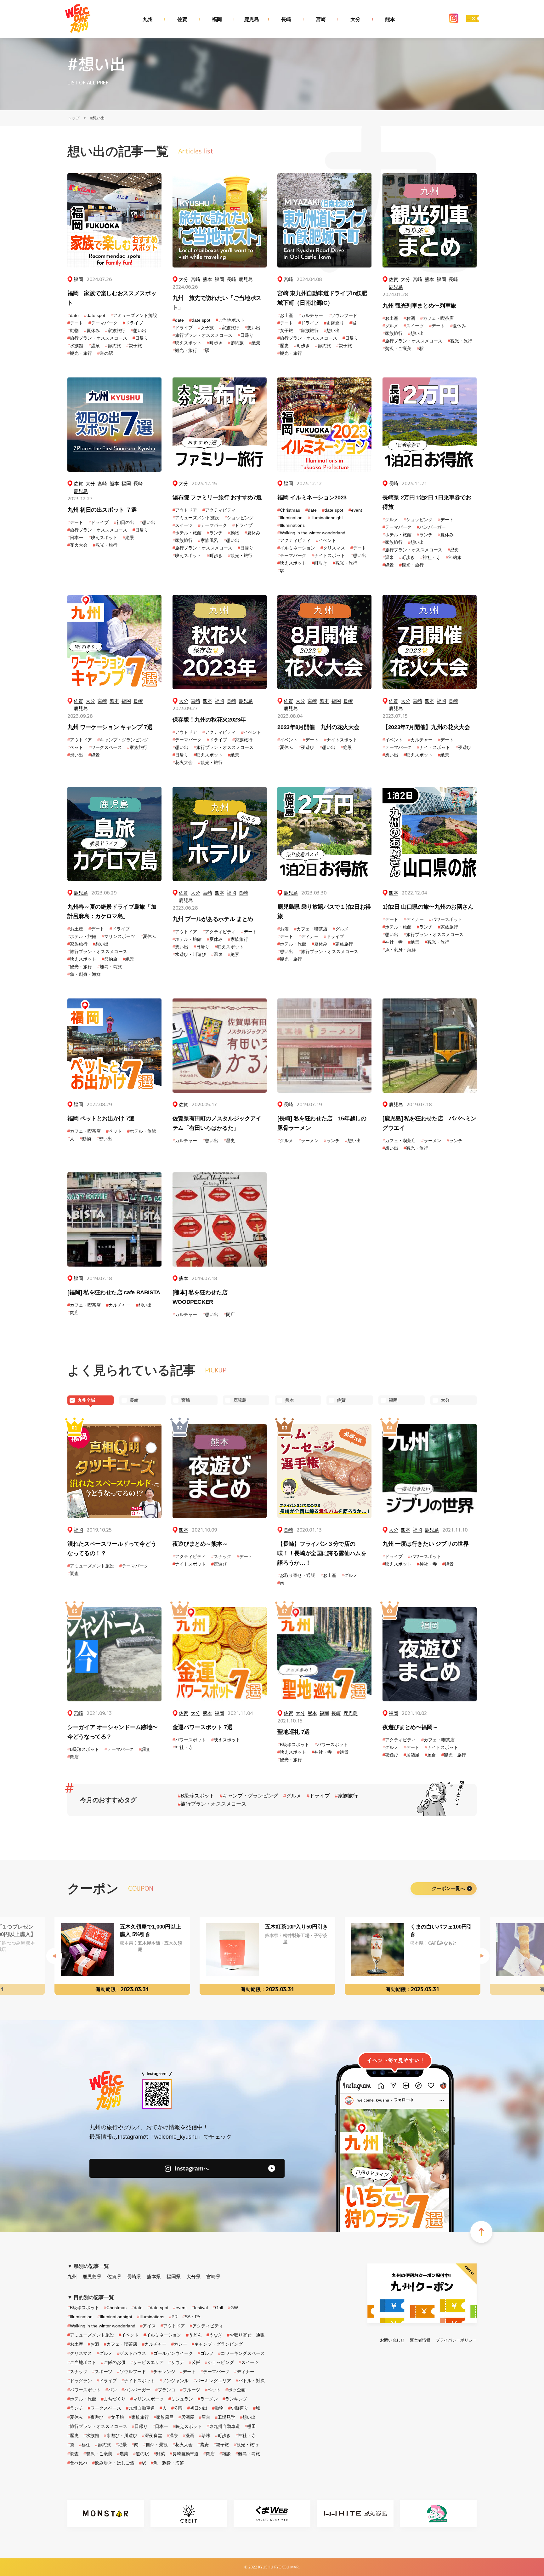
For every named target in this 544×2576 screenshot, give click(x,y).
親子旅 (134, 346)
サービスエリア (147, 2362)
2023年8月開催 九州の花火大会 (318, 727)
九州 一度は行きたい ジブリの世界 (426, 1544)
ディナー (309, 936)
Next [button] (482, 1956)
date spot (95, 315)
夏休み (92, 331)
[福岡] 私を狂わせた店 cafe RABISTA (114, 1292)
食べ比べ (77, 2463)
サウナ (176, 2362)
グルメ (390, 326)
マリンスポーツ (118, 936)
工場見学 (225, 2417)
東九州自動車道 (223, 2426)
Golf (218, 2308)
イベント (326, 540)
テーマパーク (103, 323)
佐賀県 (114, 2277)
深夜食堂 (152, 2435)
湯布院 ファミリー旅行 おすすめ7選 (217, 497)
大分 (355, 19)
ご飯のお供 (113, 2362)
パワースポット (446, 919)
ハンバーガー (431, 527)
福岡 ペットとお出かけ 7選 (101, 1118)
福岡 (217, 19)
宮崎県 (213, 2277)
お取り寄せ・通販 (296, 1575)
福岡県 (174, 2277)
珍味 (205, 2435)
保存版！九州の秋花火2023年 (209, 720)
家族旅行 (115, 331)
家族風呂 (208, 540)
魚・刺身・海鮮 (84, 974)
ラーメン (309, 1141)
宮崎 (321, 19)
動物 (73, 331)
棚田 (250, 2426)
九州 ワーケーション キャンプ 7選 (110, 727)
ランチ (215, 533)
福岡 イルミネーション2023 (312, 497)
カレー (179, 2344)
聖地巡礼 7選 (293, 1732)
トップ (74, 118)
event (355, 510)
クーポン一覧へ (448, 1888)
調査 (73, 1573)
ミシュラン (181, 2399)
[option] (122, 1956)
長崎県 (134, 2277)
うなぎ (214, 2335)
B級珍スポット (83, 1749)
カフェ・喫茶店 (437, 318)
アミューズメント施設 (134, 315)
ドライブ (133, 323)
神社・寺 (430, 557)
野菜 (159, 2454)
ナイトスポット (328, 555)
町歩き (215, 343)
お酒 (409, 318)
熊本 (390, 19)
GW (233, 2308)
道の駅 (105, 353)
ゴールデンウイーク (172, 2353)
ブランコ (165, 2390)
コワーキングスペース (241, 2353)
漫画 (189, 2435)
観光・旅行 (80, 353)
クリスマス (333, 548)
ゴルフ (206, 2353)
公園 (177, 2408)
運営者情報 (420, 2340)
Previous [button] (54, 1956)
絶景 (255, 343)
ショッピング (239, 518)
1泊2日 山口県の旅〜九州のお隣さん (428, 907)
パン (111, 2390)
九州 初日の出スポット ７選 (102, 510)
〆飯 (195, 2362)
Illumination (290, 518)
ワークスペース (105, 747)
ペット (75, 747)
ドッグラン (80, 2381)
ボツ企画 (235, 2390)
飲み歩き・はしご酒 (113, 2463)
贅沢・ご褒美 (397, 348)
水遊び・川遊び (189, 954)
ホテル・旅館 (187, 533)
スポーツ (102, 2372)
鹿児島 (252, 19)
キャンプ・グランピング (123, 740)
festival (200, 2308)
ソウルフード (343, 315)
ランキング (235, 2399)
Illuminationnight (325, 518)
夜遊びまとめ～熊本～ (200, 1544)
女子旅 (206, 328)
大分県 (193, 2277)
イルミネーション (296, 548)
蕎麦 (203, 2445)
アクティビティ (219, 510)
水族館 (75, 346)
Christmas (289, 510)
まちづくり (113, 2399)
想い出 (139, 331)
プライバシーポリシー (456, 2340)
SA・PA (191, 2317)
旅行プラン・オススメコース (97, 338)
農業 (123, 2454)
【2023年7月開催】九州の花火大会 (426, 727)
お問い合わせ (392, 2340)
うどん (194, 2335)
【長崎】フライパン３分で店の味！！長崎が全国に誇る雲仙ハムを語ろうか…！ (322, 1553)
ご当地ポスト (230, 320)
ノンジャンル (174, 2381)
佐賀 (182, 19)
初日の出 (124, 522)
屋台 (430, 1755)
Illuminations (291, 525)
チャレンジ (163, 2372)
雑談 (225, 2454)
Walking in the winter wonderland (311, 533)
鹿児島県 (92, 2277)
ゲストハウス (132, 2353)
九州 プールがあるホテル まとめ (213, 919)
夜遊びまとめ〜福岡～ (410, 1727)
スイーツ (414, 326)
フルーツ (190, 2390)
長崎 (286, 19)
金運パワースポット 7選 (203, 1727)
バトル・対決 (250, 2381)
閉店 (73, 1313)
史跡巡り (334, 323)
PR (173, 2317)
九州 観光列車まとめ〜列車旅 (419, 306)
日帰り (140, 338)
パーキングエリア (212, 2381)
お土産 (285, 315)
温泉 (94, 346)
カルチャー (311, 315)
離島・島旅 (110, 967)
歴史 (283, 346)
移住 (85, 2445)
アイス (148, 2326)
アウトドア (185, 510)
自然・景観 (156, 2445)
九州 (148, 19)
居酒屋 (411, 1755)
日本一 (75, 538)
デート (75, 323)
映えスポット (187, 343)
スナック (221, 1556)
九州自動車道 (140, 2408)
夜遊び (306, 747)
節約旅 (113, 346)
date (73, 315)
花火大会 (77, 545)
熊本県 (154, 2277)
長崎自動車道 (184, 2454)
